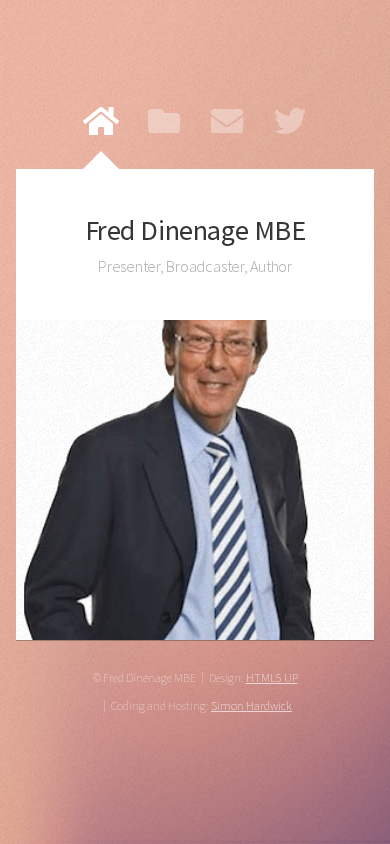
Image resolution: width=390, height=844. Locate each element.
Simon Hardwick (251, 705)
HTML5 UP (272, 677)
